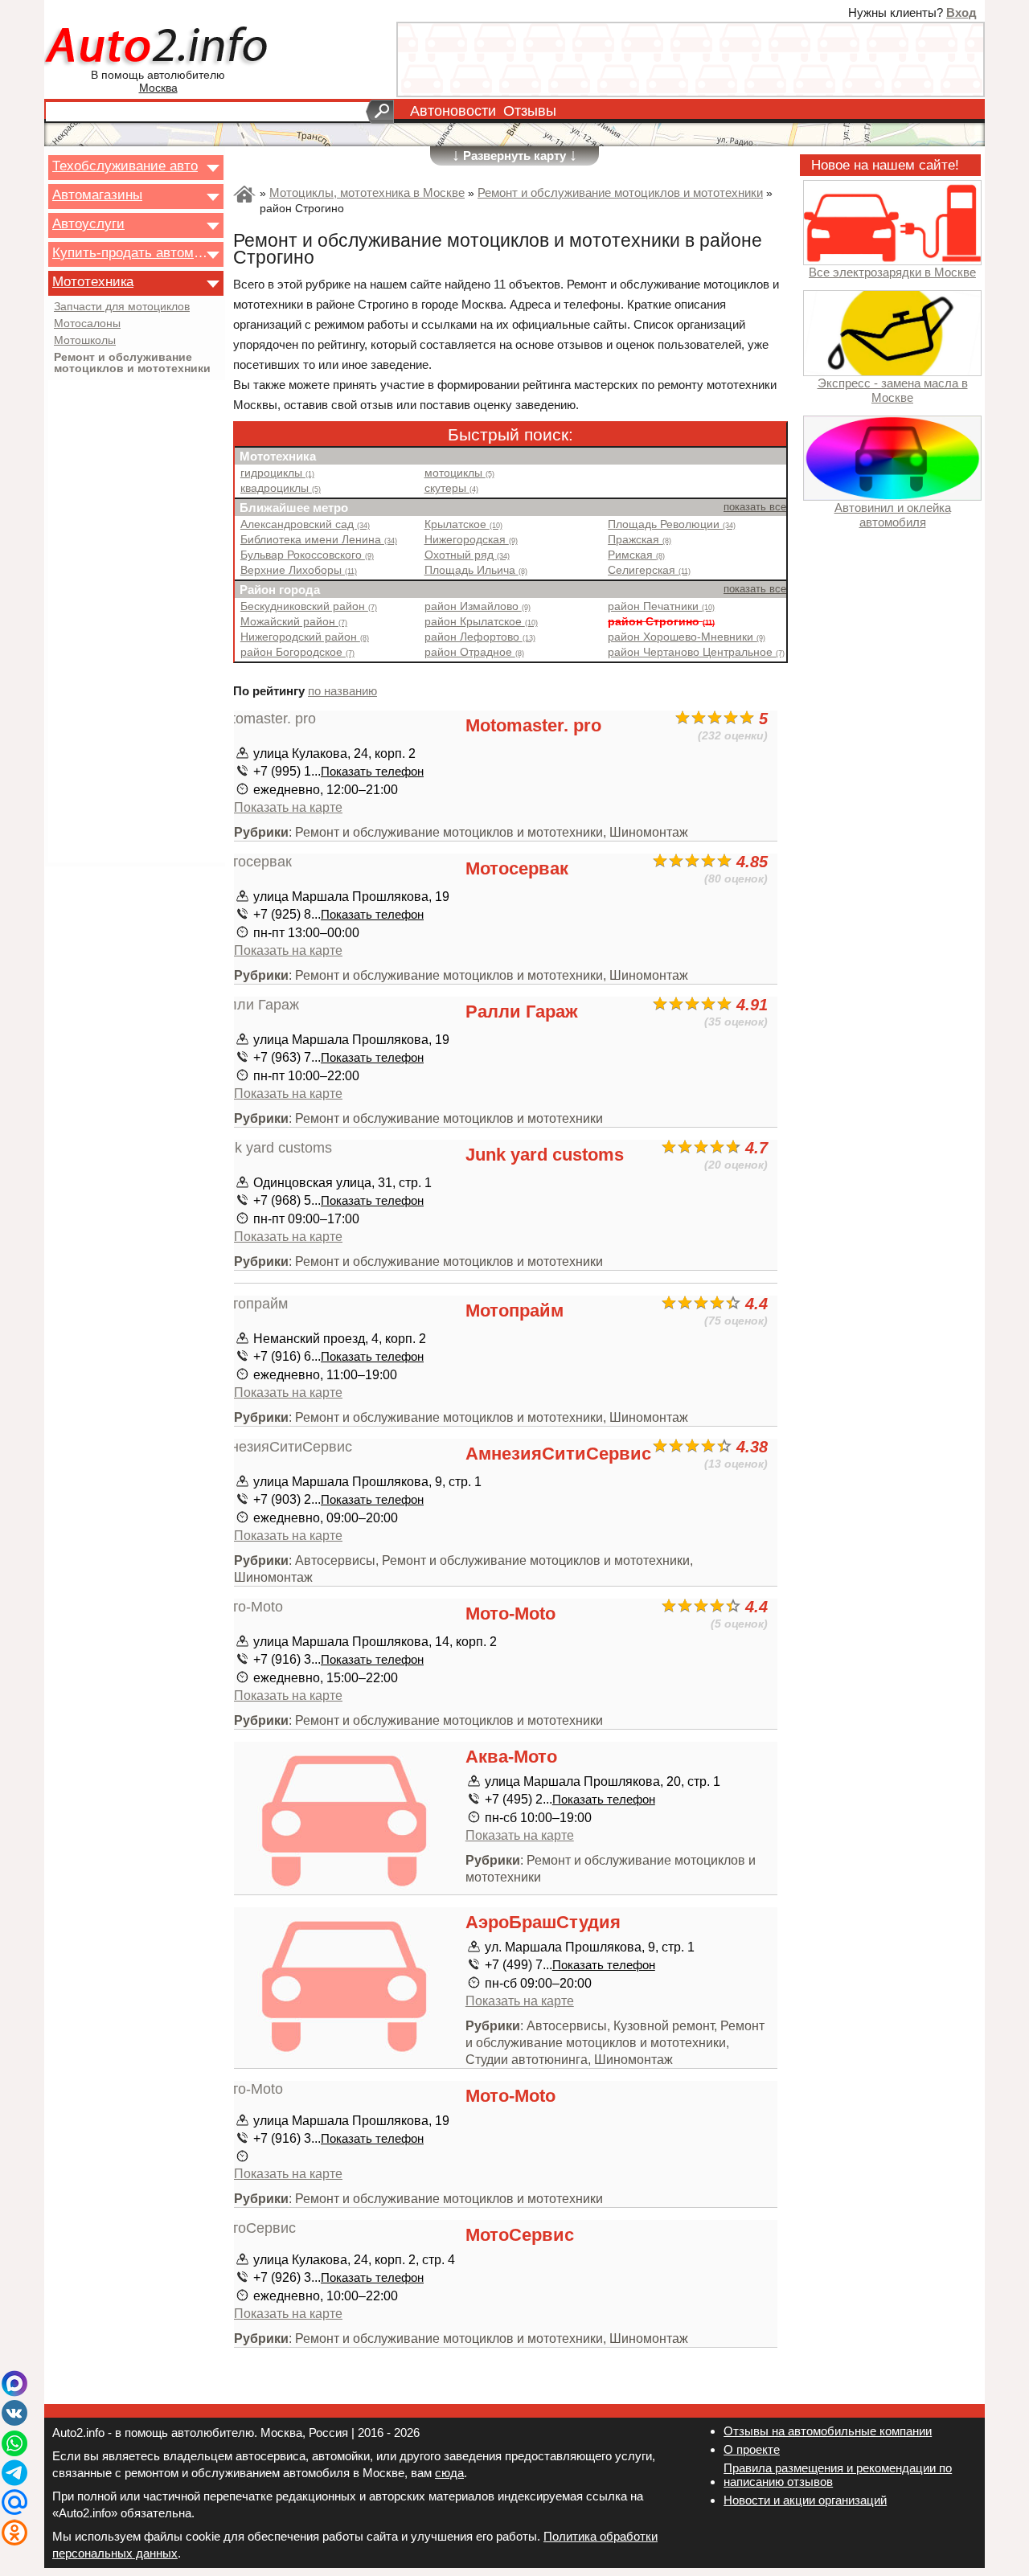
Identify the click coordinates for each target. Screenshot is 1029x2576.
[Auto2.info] (158, 47)
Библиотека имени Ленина (319, 540)
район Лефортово (480, 637)
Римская (636, 555)
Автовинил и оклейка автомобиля (893, 515)
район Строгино (661, 622)
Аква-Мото (511, 1757)
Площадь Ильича (476, 570)
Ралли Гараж (522, 1012)
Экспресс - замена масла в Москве (893, 390)
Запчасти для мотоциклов (122, 307)
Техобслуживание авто (125, 166)
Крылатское (463, 524)
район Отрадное (474, 652)
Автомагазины (97, 195)
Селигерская (649, 570)
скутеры (451, 488)
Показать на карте (288, 807)
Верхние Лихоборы (299, 570)
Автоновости (453, 111)
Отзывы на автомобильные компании (828, 2431)
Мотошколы (85, 341)
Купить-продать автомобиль (131, 252)
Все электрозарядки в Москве (892, 272)
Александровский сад (305, 524)
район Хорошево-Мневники (687, 637)
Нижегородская (471, 540)
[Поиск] (380, 112)
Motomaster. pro (533, 725)
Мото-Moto (510, 1614)
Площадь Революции (672, 524)
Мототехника (93, 281)
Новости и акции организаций (805, 2500)
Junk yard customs (545, 1155)
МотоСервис (520, 2235)
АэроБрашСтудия (543, 1922)
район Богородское (297, 652)
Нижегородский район (305, 637)
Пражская (640, 540)
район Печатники (661, 606)
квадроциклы (281, 488)
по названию (342, 691)
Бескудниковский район (309, 606)
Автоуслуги (88, 223)
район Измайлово (478, 606)
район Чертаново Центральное (696, 652)
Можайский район (294, 622)
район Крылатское (481, 622)
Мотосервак (517, 868)
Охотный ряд (467, 555)
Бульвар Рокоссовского (307, 555)
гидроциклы (277, 473)
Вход (961, 12)
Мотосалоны (87, 324)
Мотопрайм (514, 1311)
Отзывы (530, 111)
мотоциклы (459, 473)
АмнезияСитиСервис (558, 1454)
